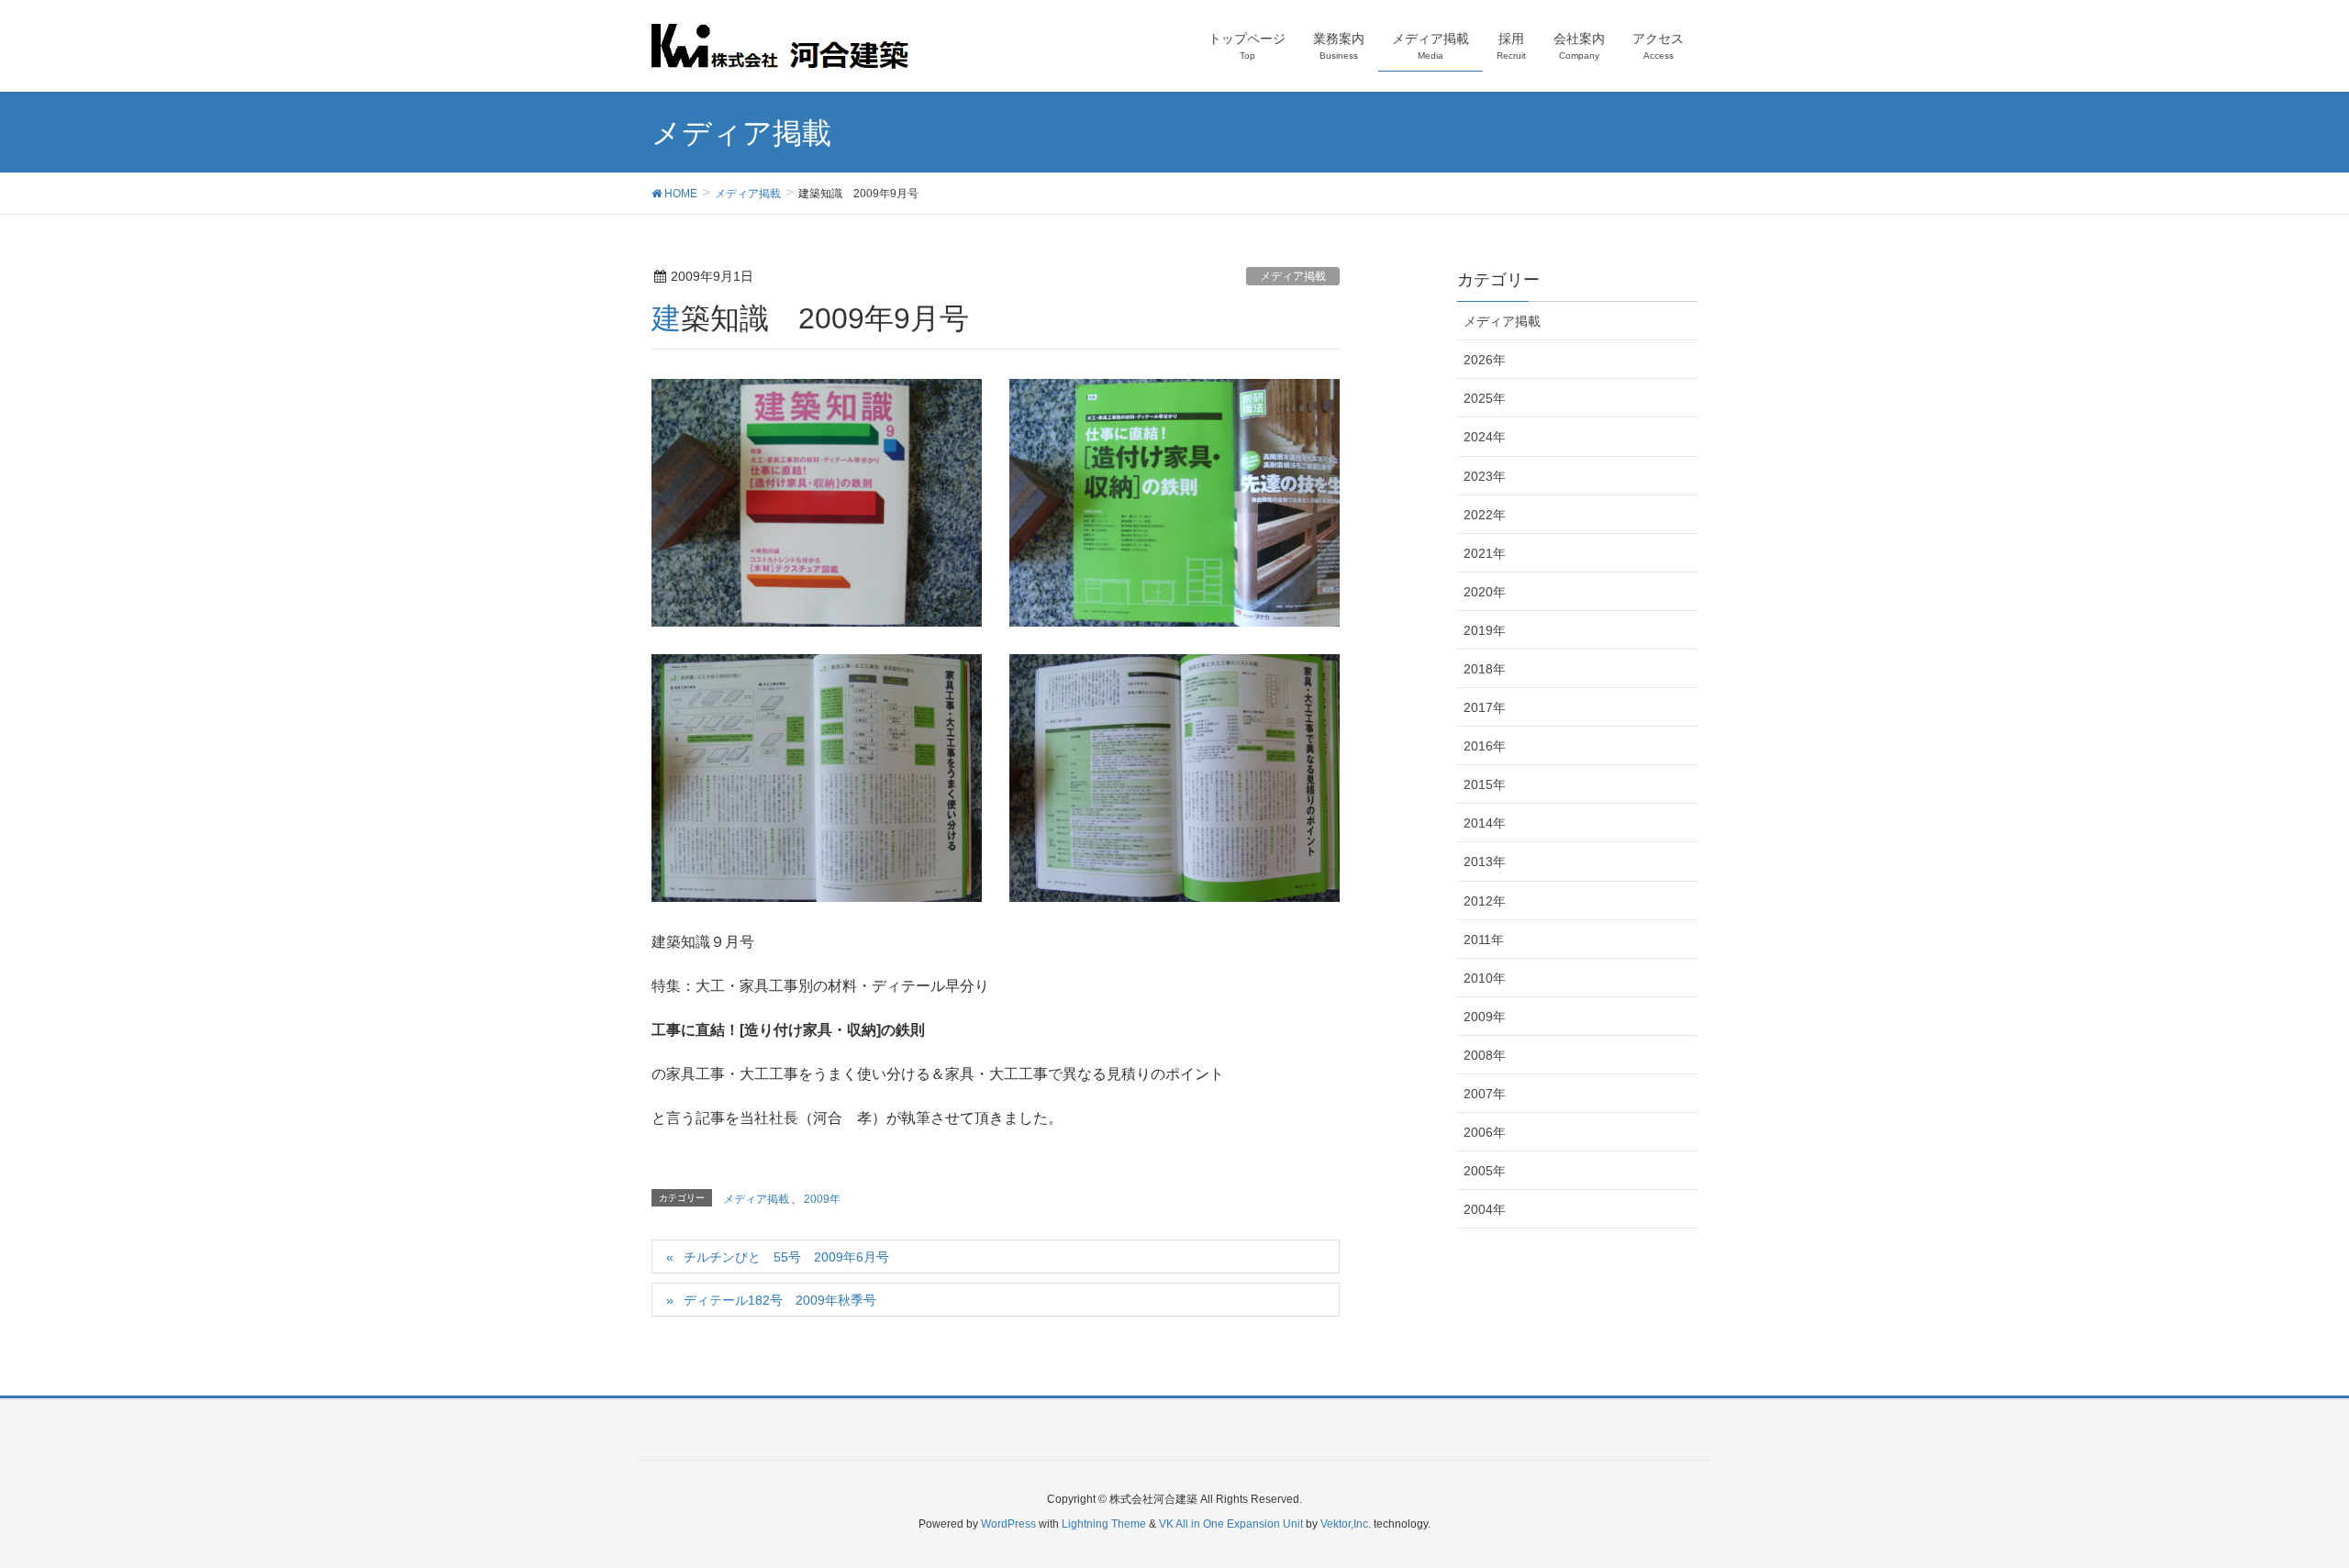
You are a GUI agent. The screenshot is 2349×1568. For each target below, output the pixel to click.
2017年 (1485, 707)
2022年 (1485, 515)
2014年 (1485, 823)
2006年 (1485, 1132)
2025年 (1485, 398)
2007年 (1485, 1094)
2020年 (1485, 592)
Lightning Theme (1104, 1524)
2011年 (1484, 940)
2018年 (1485, 669)
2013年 (1485, 862)
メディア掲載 (1293, 276)
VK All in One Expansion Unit (1231, 1524)
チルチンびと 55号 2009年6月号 (786, 1257)
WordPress (1008, 1524)
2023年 (1485, 476)
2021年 (1485, 553)
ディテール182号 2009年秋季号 (780, 1300)
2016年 (1485, 746)
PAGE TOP (2281, 1505)
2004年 (1485, 1209)
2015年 (1485, 784)
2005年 (1485, 1171)
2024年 (1485, 437)
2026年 (1485, 360)
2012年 (1485, 901)
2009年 (822, 1199)
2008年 (1485, 1055)
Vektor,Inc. (1346, 1524)
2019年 (1485, 630)
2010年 (1485, 978)
